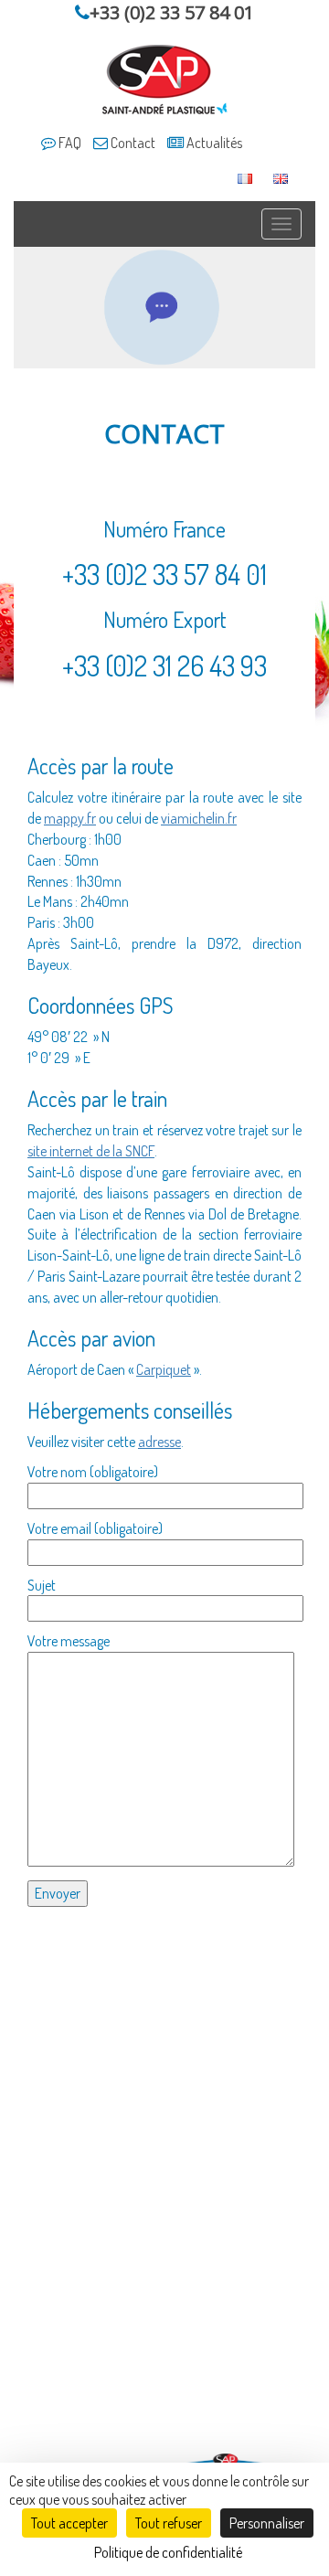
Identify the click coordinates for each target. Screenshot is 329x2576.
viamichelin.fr (199, 818)
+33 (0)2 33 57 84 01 (172, 12)
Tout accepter (69, 2523)
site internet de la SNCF (91, 1151)
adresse (159, 1442)
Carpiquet (164, 1369)
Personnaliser (267, 2523)
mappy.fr (70, 818)
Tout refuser (169, 2523)
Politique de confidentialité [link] (168, 2552)
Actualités (213, 143)
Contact (132, 143)
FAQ (69, 143)
